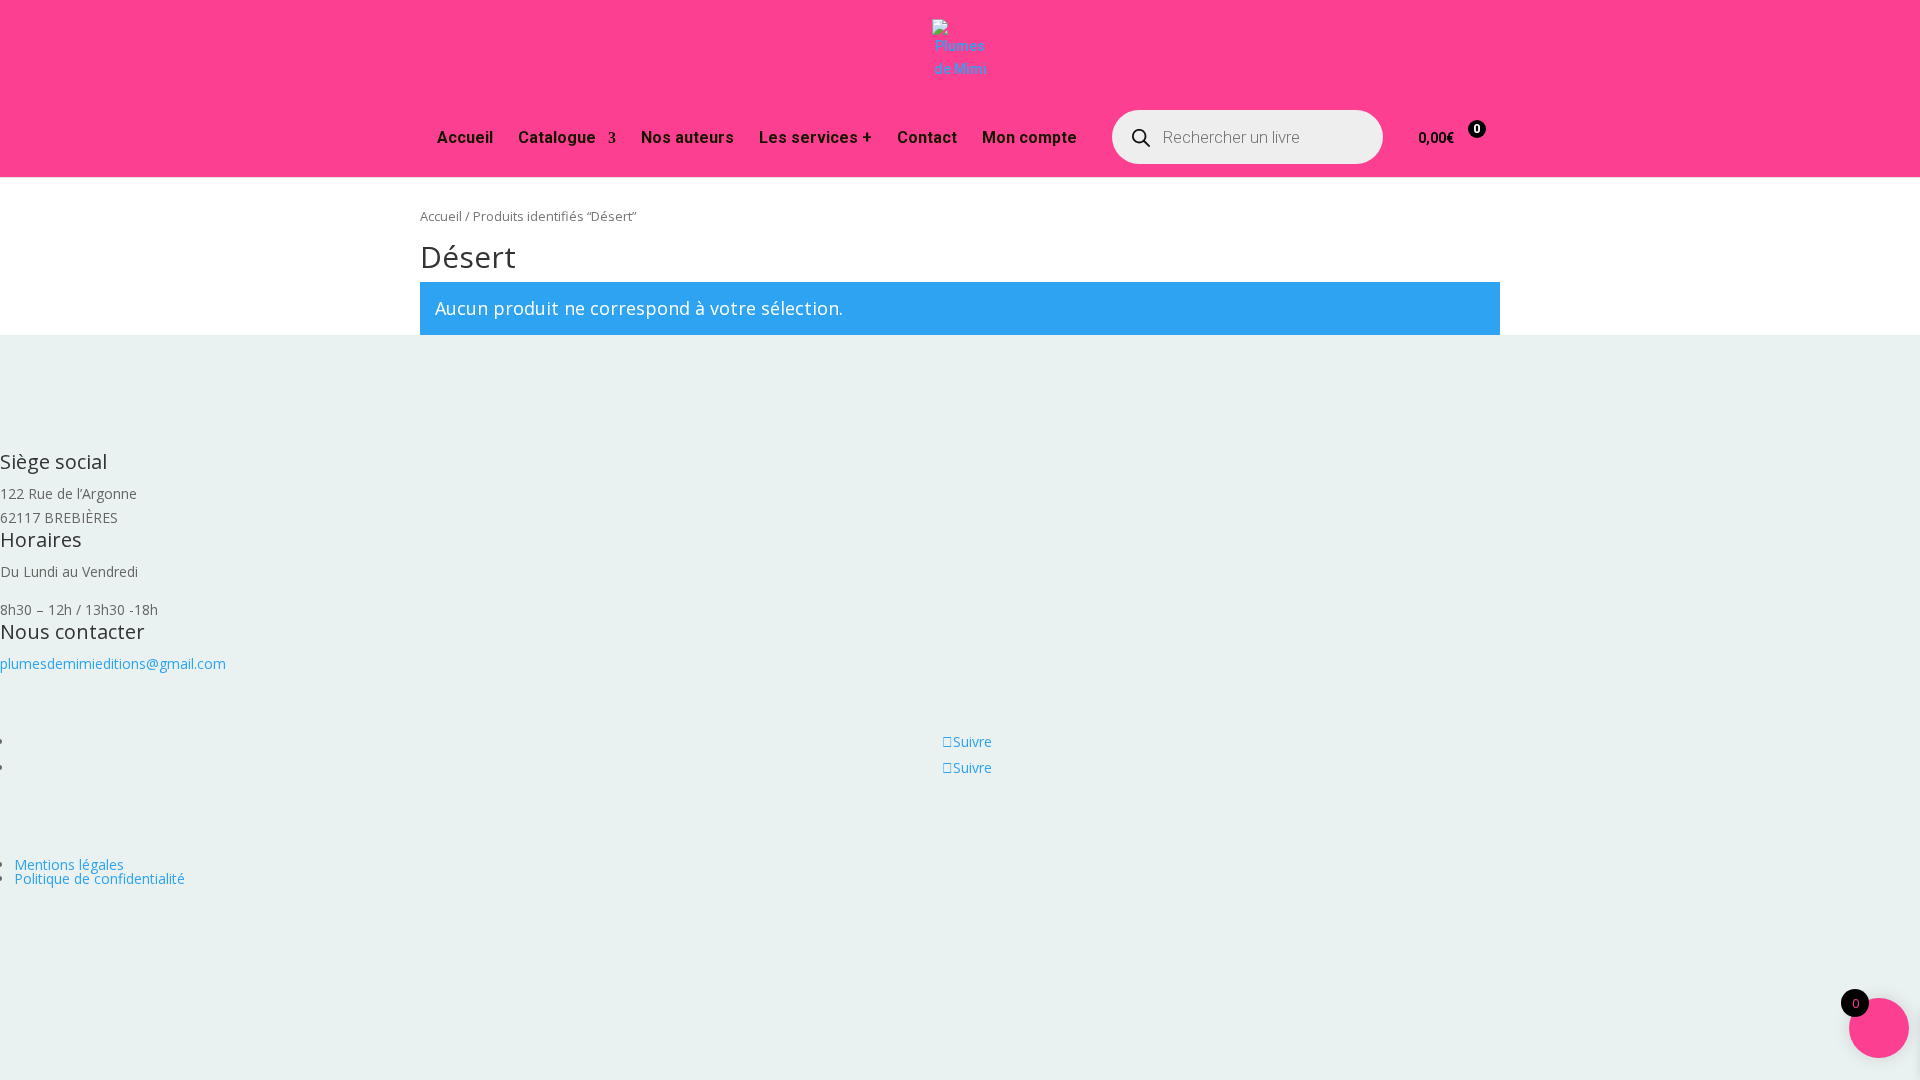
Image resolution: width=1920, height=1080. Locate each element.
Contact (927, 139)
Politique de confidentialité (99, 878)
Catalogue (557, 139)
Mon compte (1029, 139)
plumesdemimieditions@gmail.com (113, 663)
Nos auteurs (687, 139)
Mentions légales (69, 864)
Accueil (465, 139)
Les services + (815, 139)
